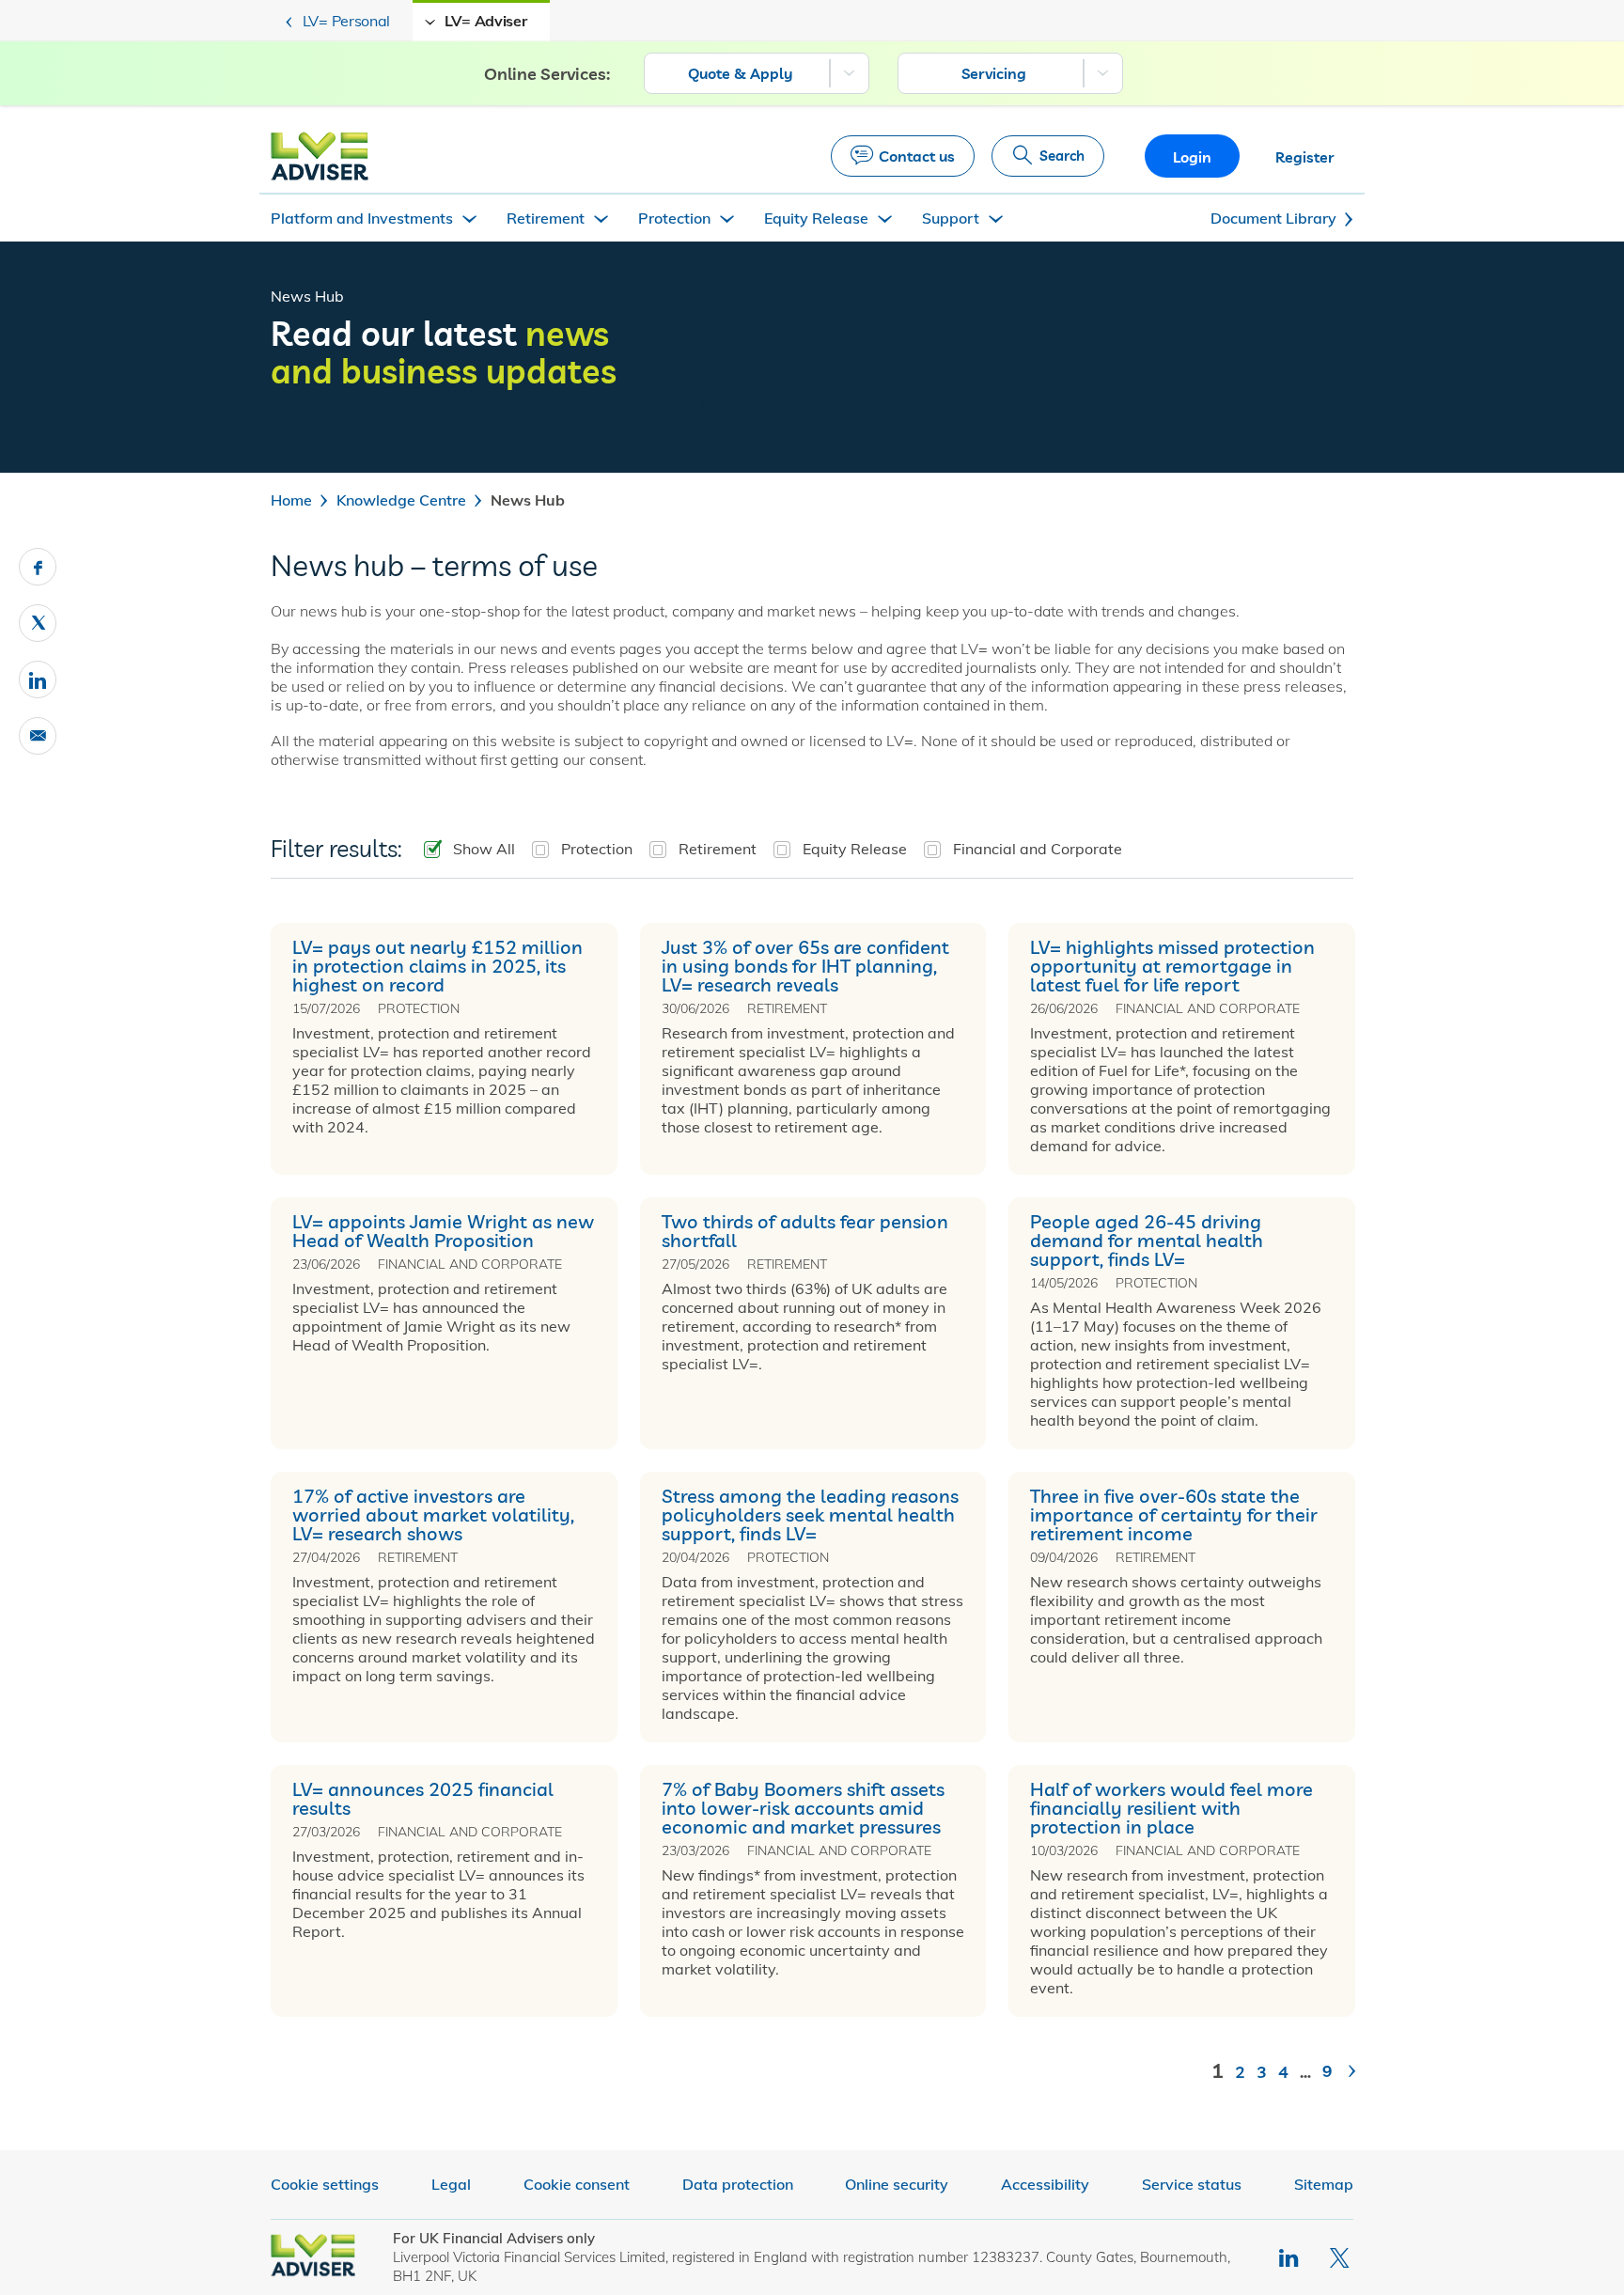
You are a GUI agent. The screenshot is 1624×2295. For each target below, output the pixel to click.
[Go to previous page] (1196, 2078)
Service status (1192, 2184)
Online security (897, 2184)
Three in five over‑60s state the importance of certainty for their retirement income (1174, 1515)
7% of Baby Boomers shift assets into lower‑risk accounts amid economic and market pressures (803, 1808)
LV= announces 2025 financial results (423, 1799)
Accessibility (1045, 2184)
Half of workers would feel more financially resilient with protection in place (1171, 1808)
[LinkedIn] (1290, 2258)
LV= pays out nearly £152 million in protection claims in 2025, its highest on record (437, 966)
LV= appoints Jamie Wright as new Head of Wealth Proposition (443, 1231)
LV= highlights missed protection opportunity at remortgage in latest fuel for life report (1172, 966)
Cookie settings (325, 2184)
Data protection (738, 2184)
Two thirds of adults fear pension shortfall (805, 1231)
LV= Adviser (486, 21)
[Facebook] (38, 567)
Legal (451, 2184)
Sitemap (1324, 2184)
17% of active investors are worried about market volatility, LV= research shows (433, 1515)
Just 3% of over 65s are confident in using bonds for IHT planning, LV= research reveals (805, 966)
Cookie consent (577, 2184)
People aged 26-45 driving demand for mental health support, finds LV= (1147, 1241)
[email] (38, 736)
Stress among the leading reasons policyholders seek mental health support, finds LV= (810, 1515)
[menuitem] (757, 73)
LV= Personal (346, 21)
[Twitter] (38, 623)
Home (291, 500)
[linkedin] (38, 679)
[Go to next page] (1348, 2078)
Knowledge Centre (401, 500)
